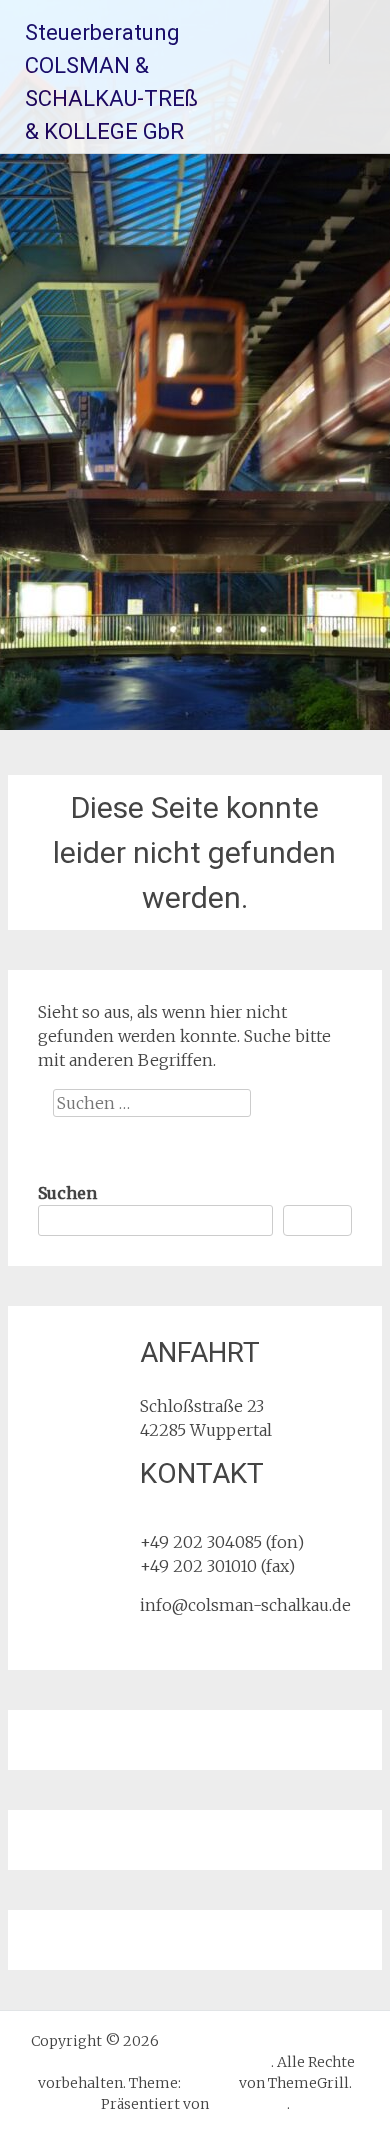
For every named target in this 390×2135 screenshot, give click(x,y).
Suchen (67, 1193)
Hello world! (85, 1479)
